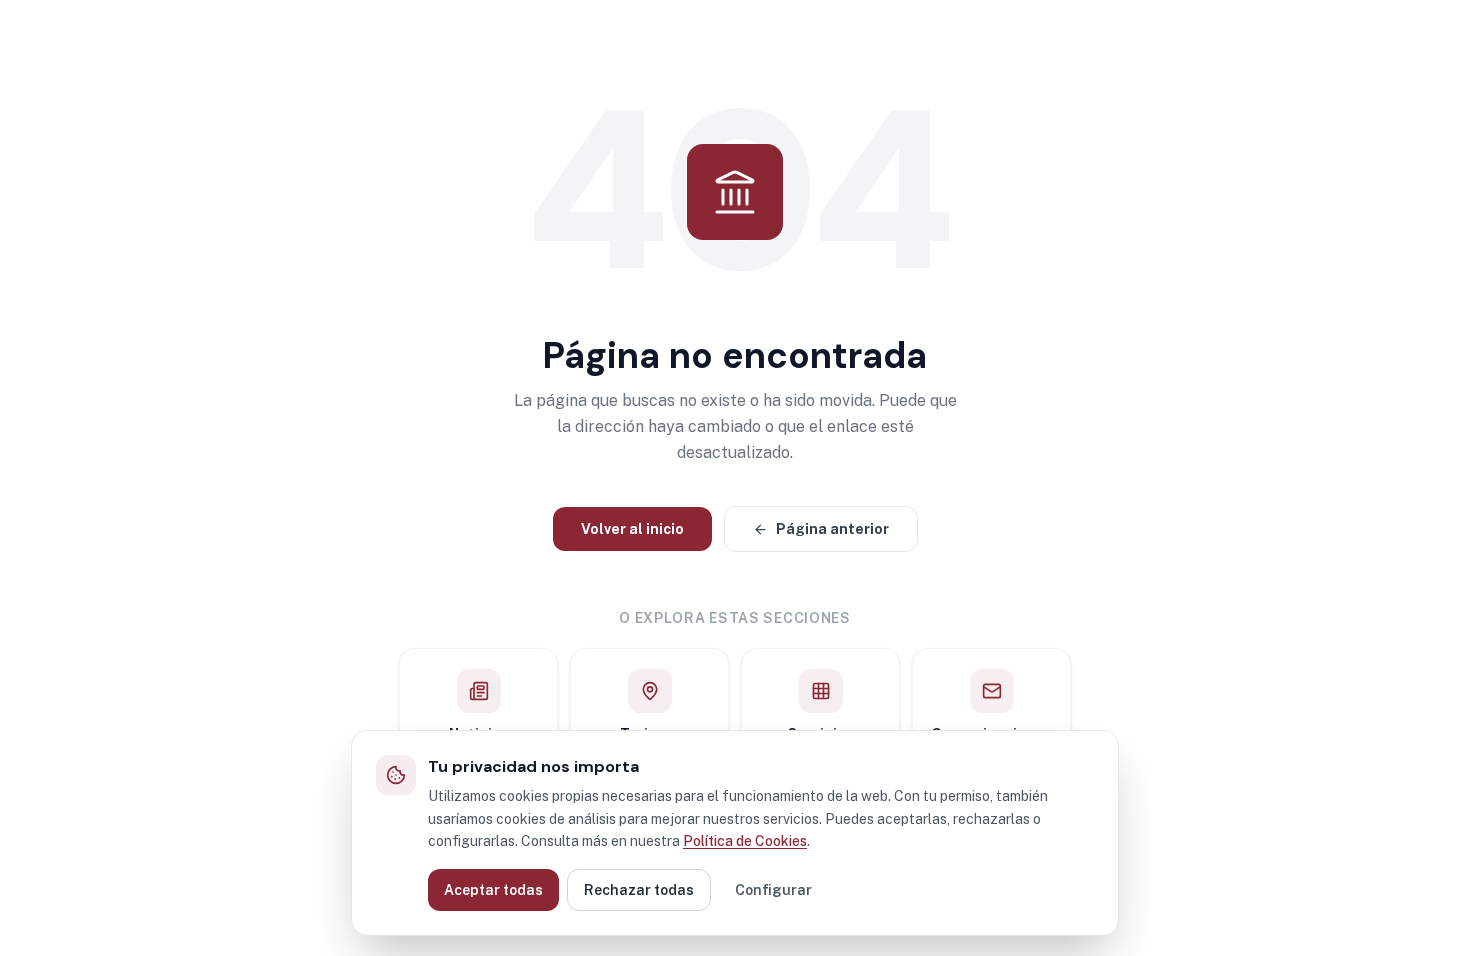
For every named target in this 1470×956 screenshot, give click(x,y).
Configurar (773, 890)
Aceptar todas (493, 890)
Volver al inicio (632, 529)
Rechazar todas (639, 890)
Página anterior (832, 529)
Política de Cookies (745, 841)
